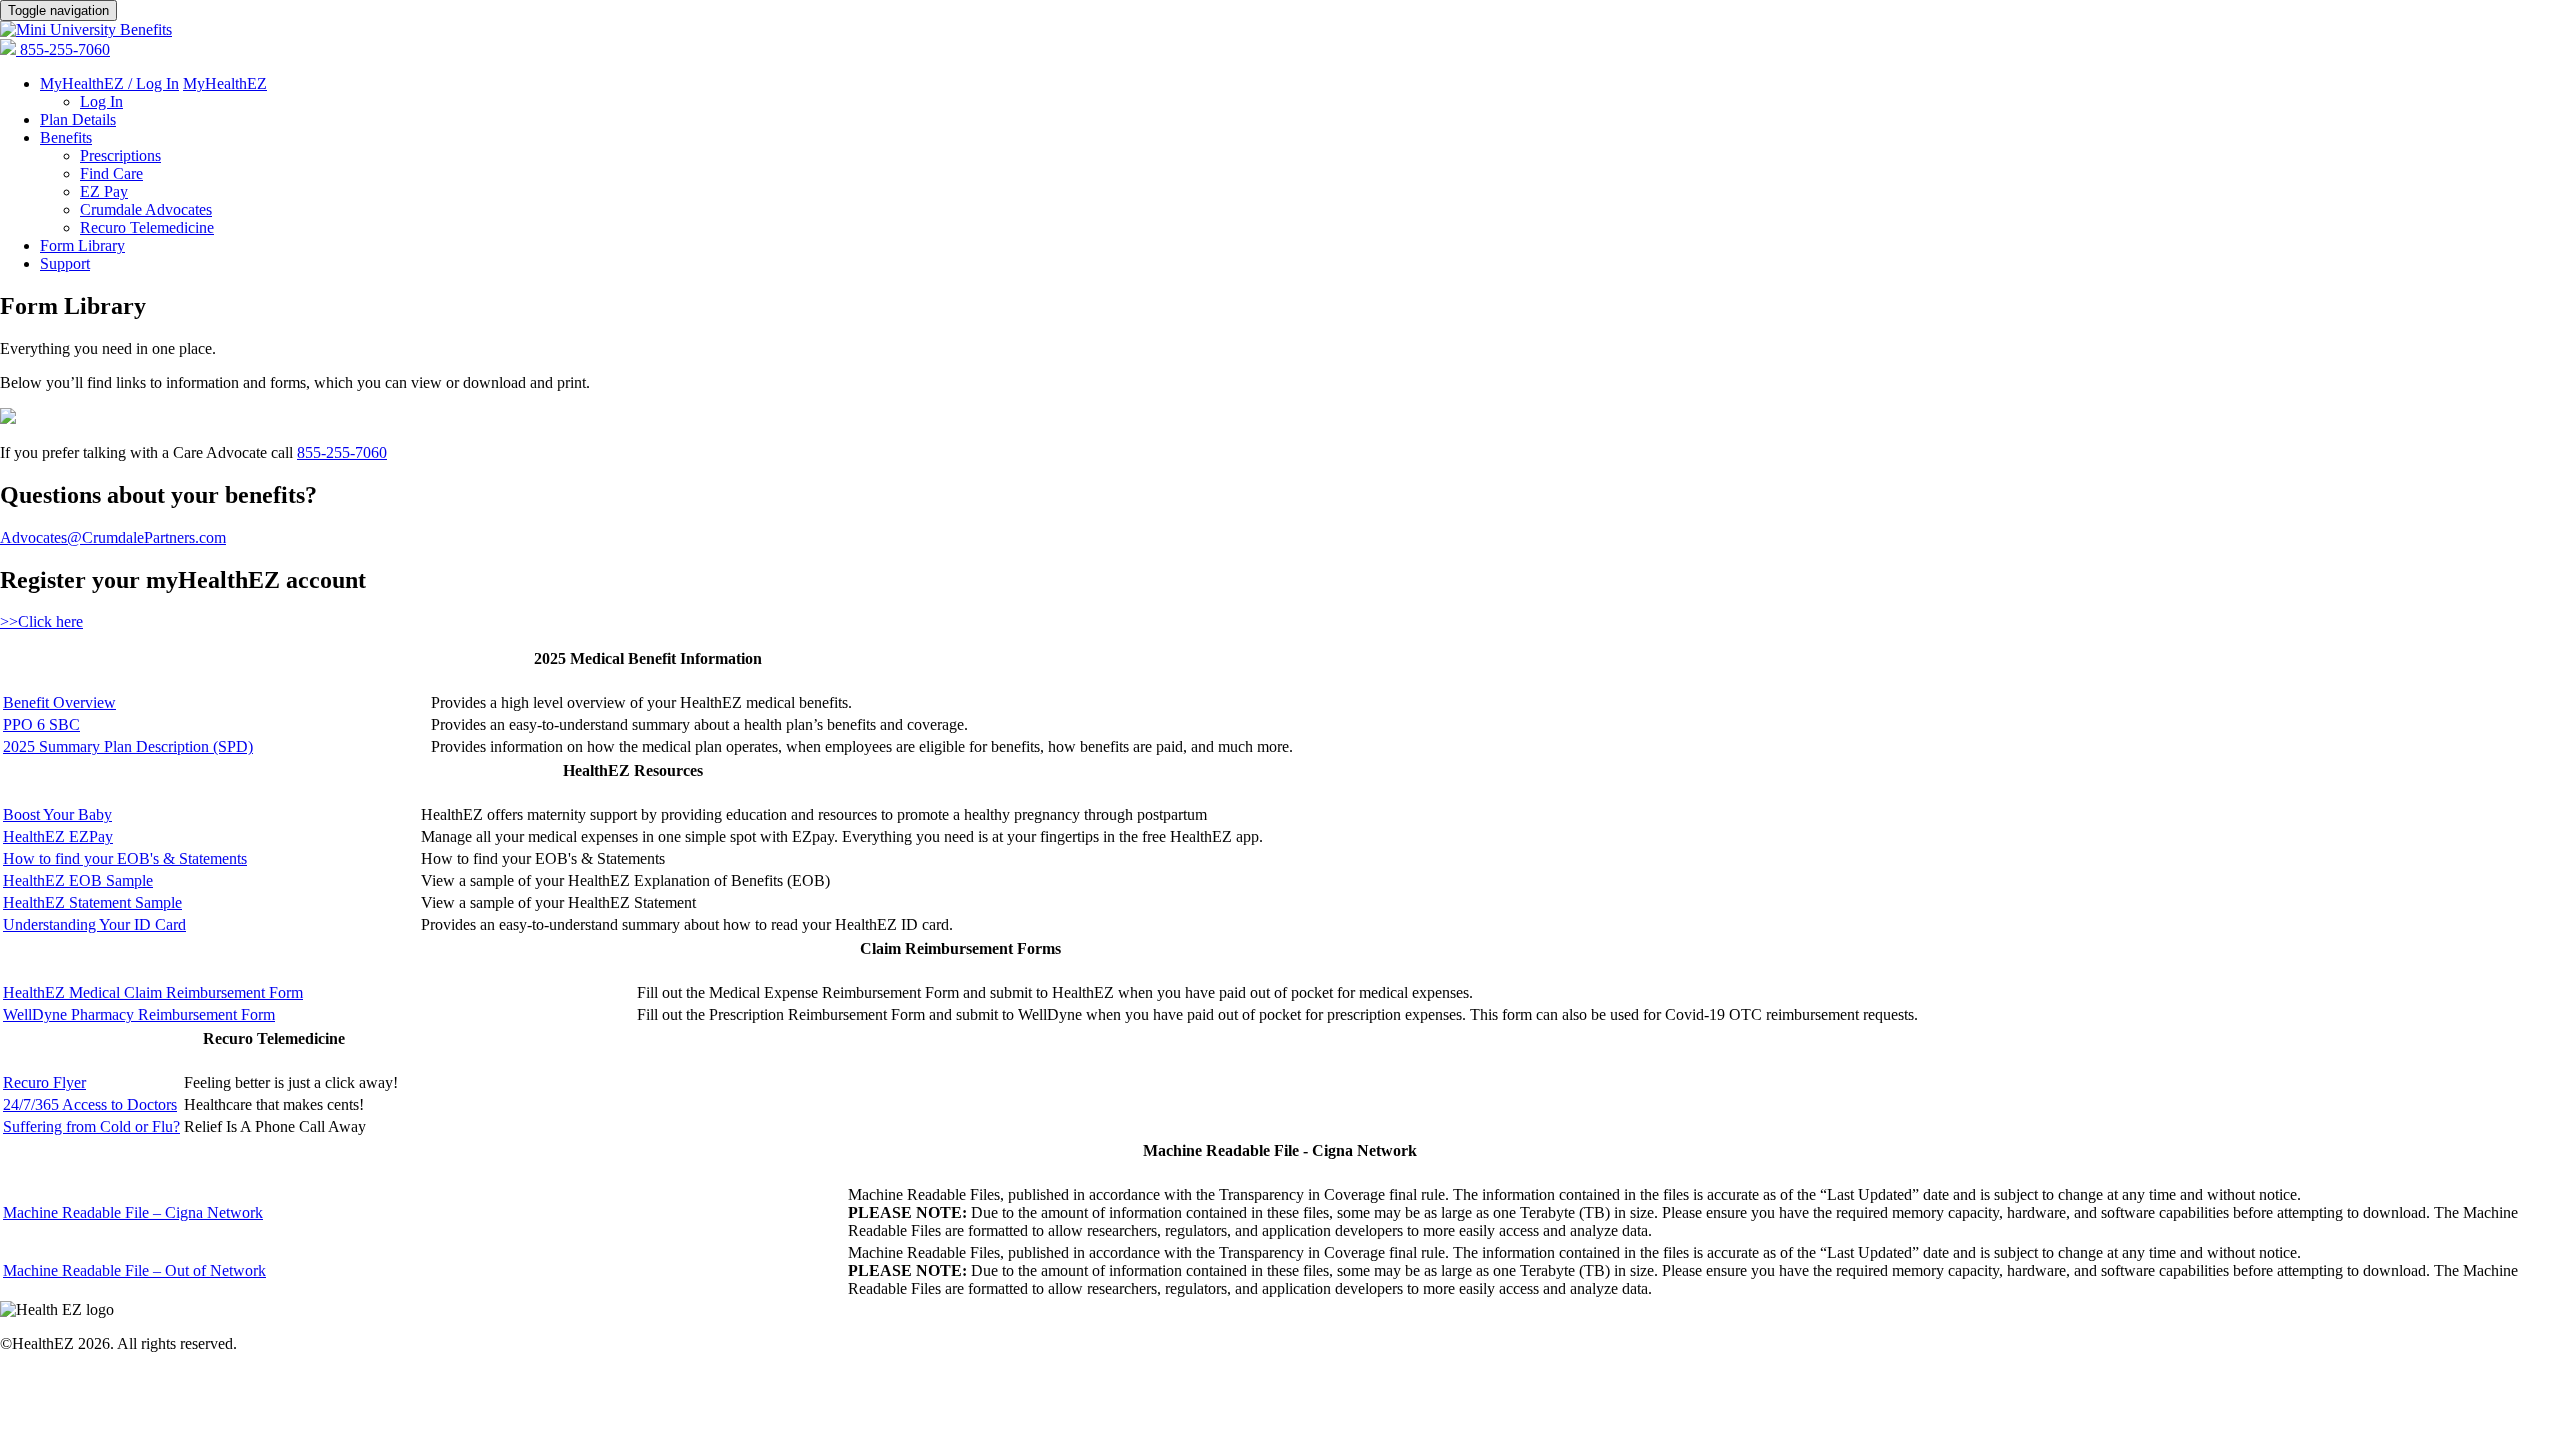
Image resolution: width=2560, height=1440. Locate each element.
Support (65, 263)
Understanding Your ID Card (94, 924)
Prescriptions (120, 155)
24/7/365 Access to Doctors (90, 1104)
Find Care (111, 173)
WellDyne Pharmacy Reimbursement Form (139, 1014)
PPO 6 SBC (41, 724)
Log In (101, 101)
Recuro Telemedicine (147, 227)
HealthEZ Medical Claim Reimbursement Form (153, 992)
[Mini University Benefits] (86, 29)
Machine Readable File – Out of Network (134, 1270)
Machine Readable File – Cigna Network (133, 1212)
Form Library (82, 245)
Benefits (66, 137)
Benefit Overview (59, 702)
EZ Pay (104, 191)
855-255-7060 (65, 49)
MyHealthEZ (225, 83)
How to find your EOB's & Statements (125, 858)
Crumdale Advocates (146, 209)
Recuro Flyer (44, 1082)
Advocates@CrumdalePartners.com (113, 537)
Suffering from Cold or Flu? (91, 1126)
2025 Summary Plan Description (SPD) (128, 746)
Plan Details (78, 119)
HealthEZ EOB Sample (78, 880)
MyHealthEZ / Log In (109, 83)
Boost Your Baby (57, 814)
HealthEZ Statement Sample (92, 902)
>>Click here (41, 621)
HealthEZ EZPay (58, 836)
